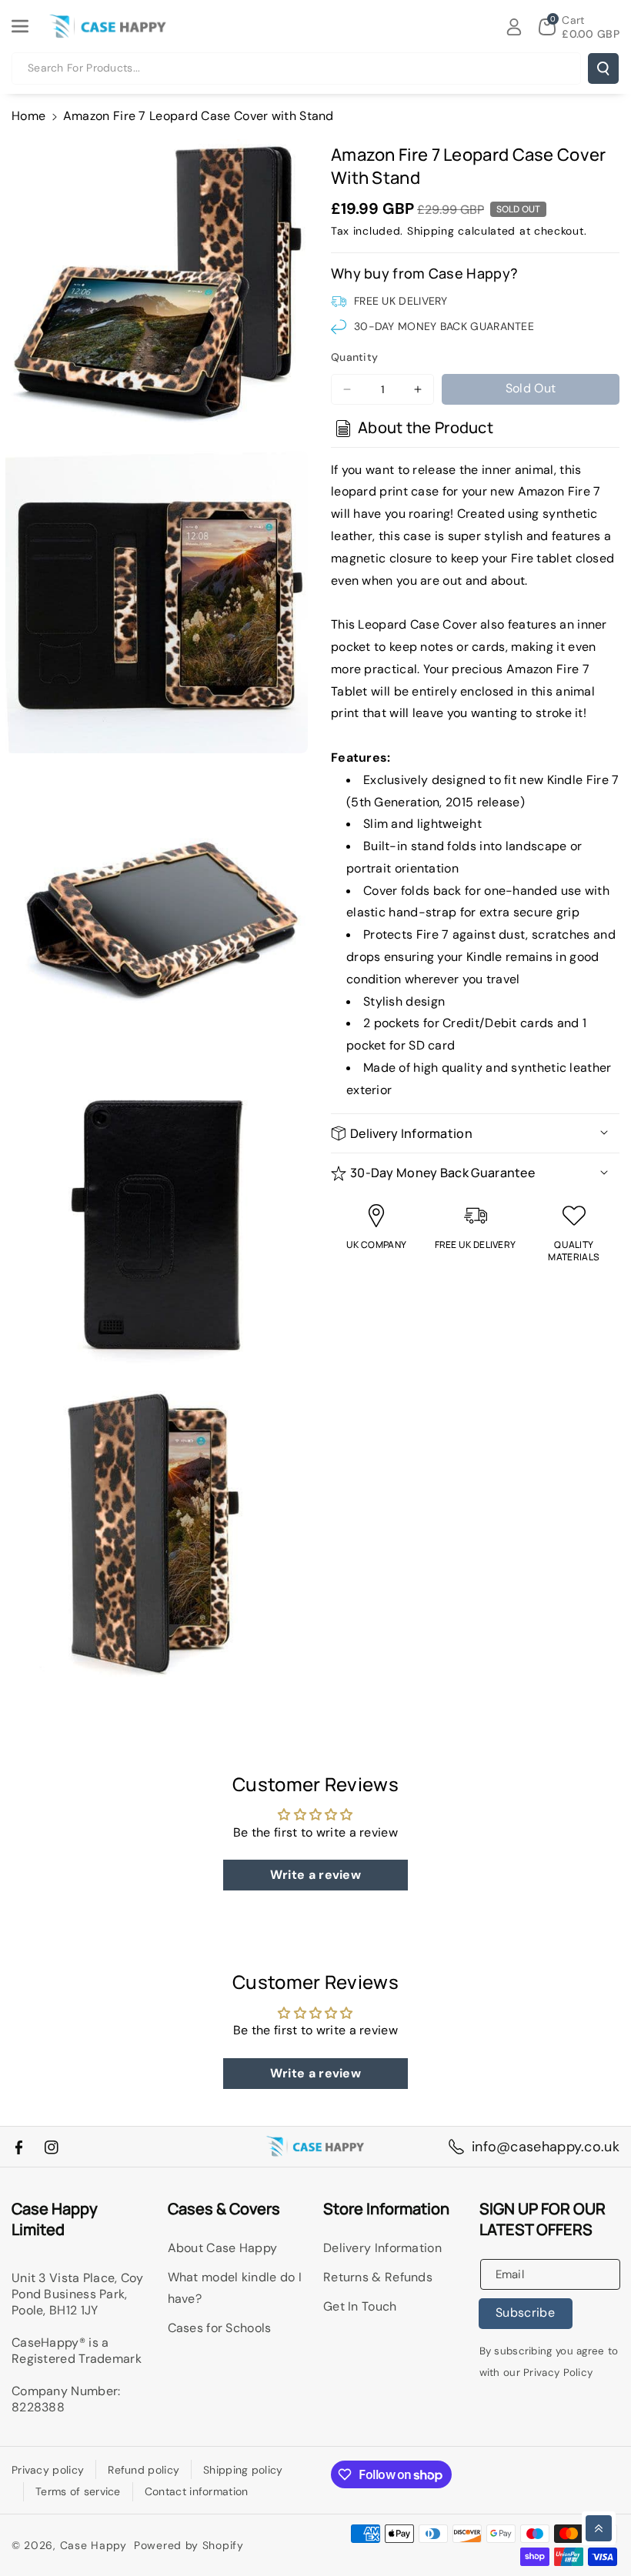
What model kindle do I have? (235, 2288)
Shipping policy (243, 2470)
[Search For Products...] (603, 68)
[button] (28, 26)
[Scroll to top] (599, 2528)
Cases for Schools (220, 2328)
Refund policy (144, 2470)
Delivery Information (382, 2248)
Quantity (354, 357)
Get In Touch (360, 2306)
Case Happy (93, 2545)
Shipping (431, 231)
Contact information (197, 2491)
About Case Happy (223, 2248)
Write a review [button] (315, 1875)
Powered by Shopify (189, 2545)
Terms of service (78, 2491)
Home (28, 116)
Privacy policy (48, 2470)
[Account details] (514, 27)
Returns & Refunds (378, 2277)
